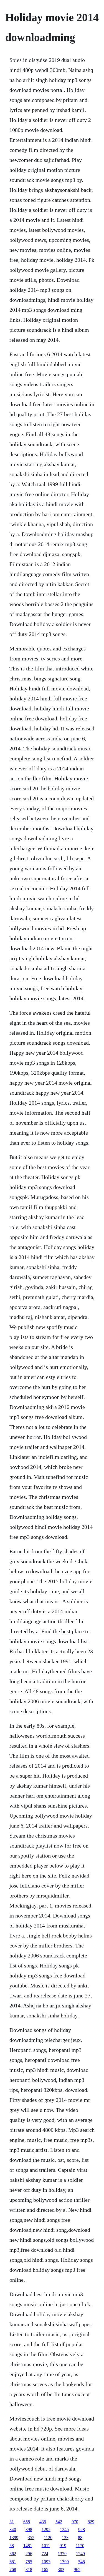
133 (65, 2538)
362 (13, 2554)
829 (91, 2522)
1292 (46, 2529)
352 (31, 2538)
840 (13, 2529)
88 (80, 2538)
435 (43, 2522)
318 (29, 2569)
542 (59, 2522)
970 (75, 2522)
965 (77, 2569)
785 (29, 2562)
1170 (80, 2546)
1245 (64, 2529)
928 (82, 2529)
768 (13, 2569)
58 (12, 2546)
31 (12, 2522)
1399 (14, 2538)
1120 (48, 2538)
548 (82, 2562)
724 (45, 2554)
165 (45, 2569)
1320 (62, 2554)
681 (13, 2562)
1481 (28, 2546)
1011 (46, 2546)
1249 (80, 2554)
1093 (46, 2562)
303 (61, 2569)
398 (29, 2529)
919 (63, 2546)
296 (29, 2554)
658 (27, 2522)
